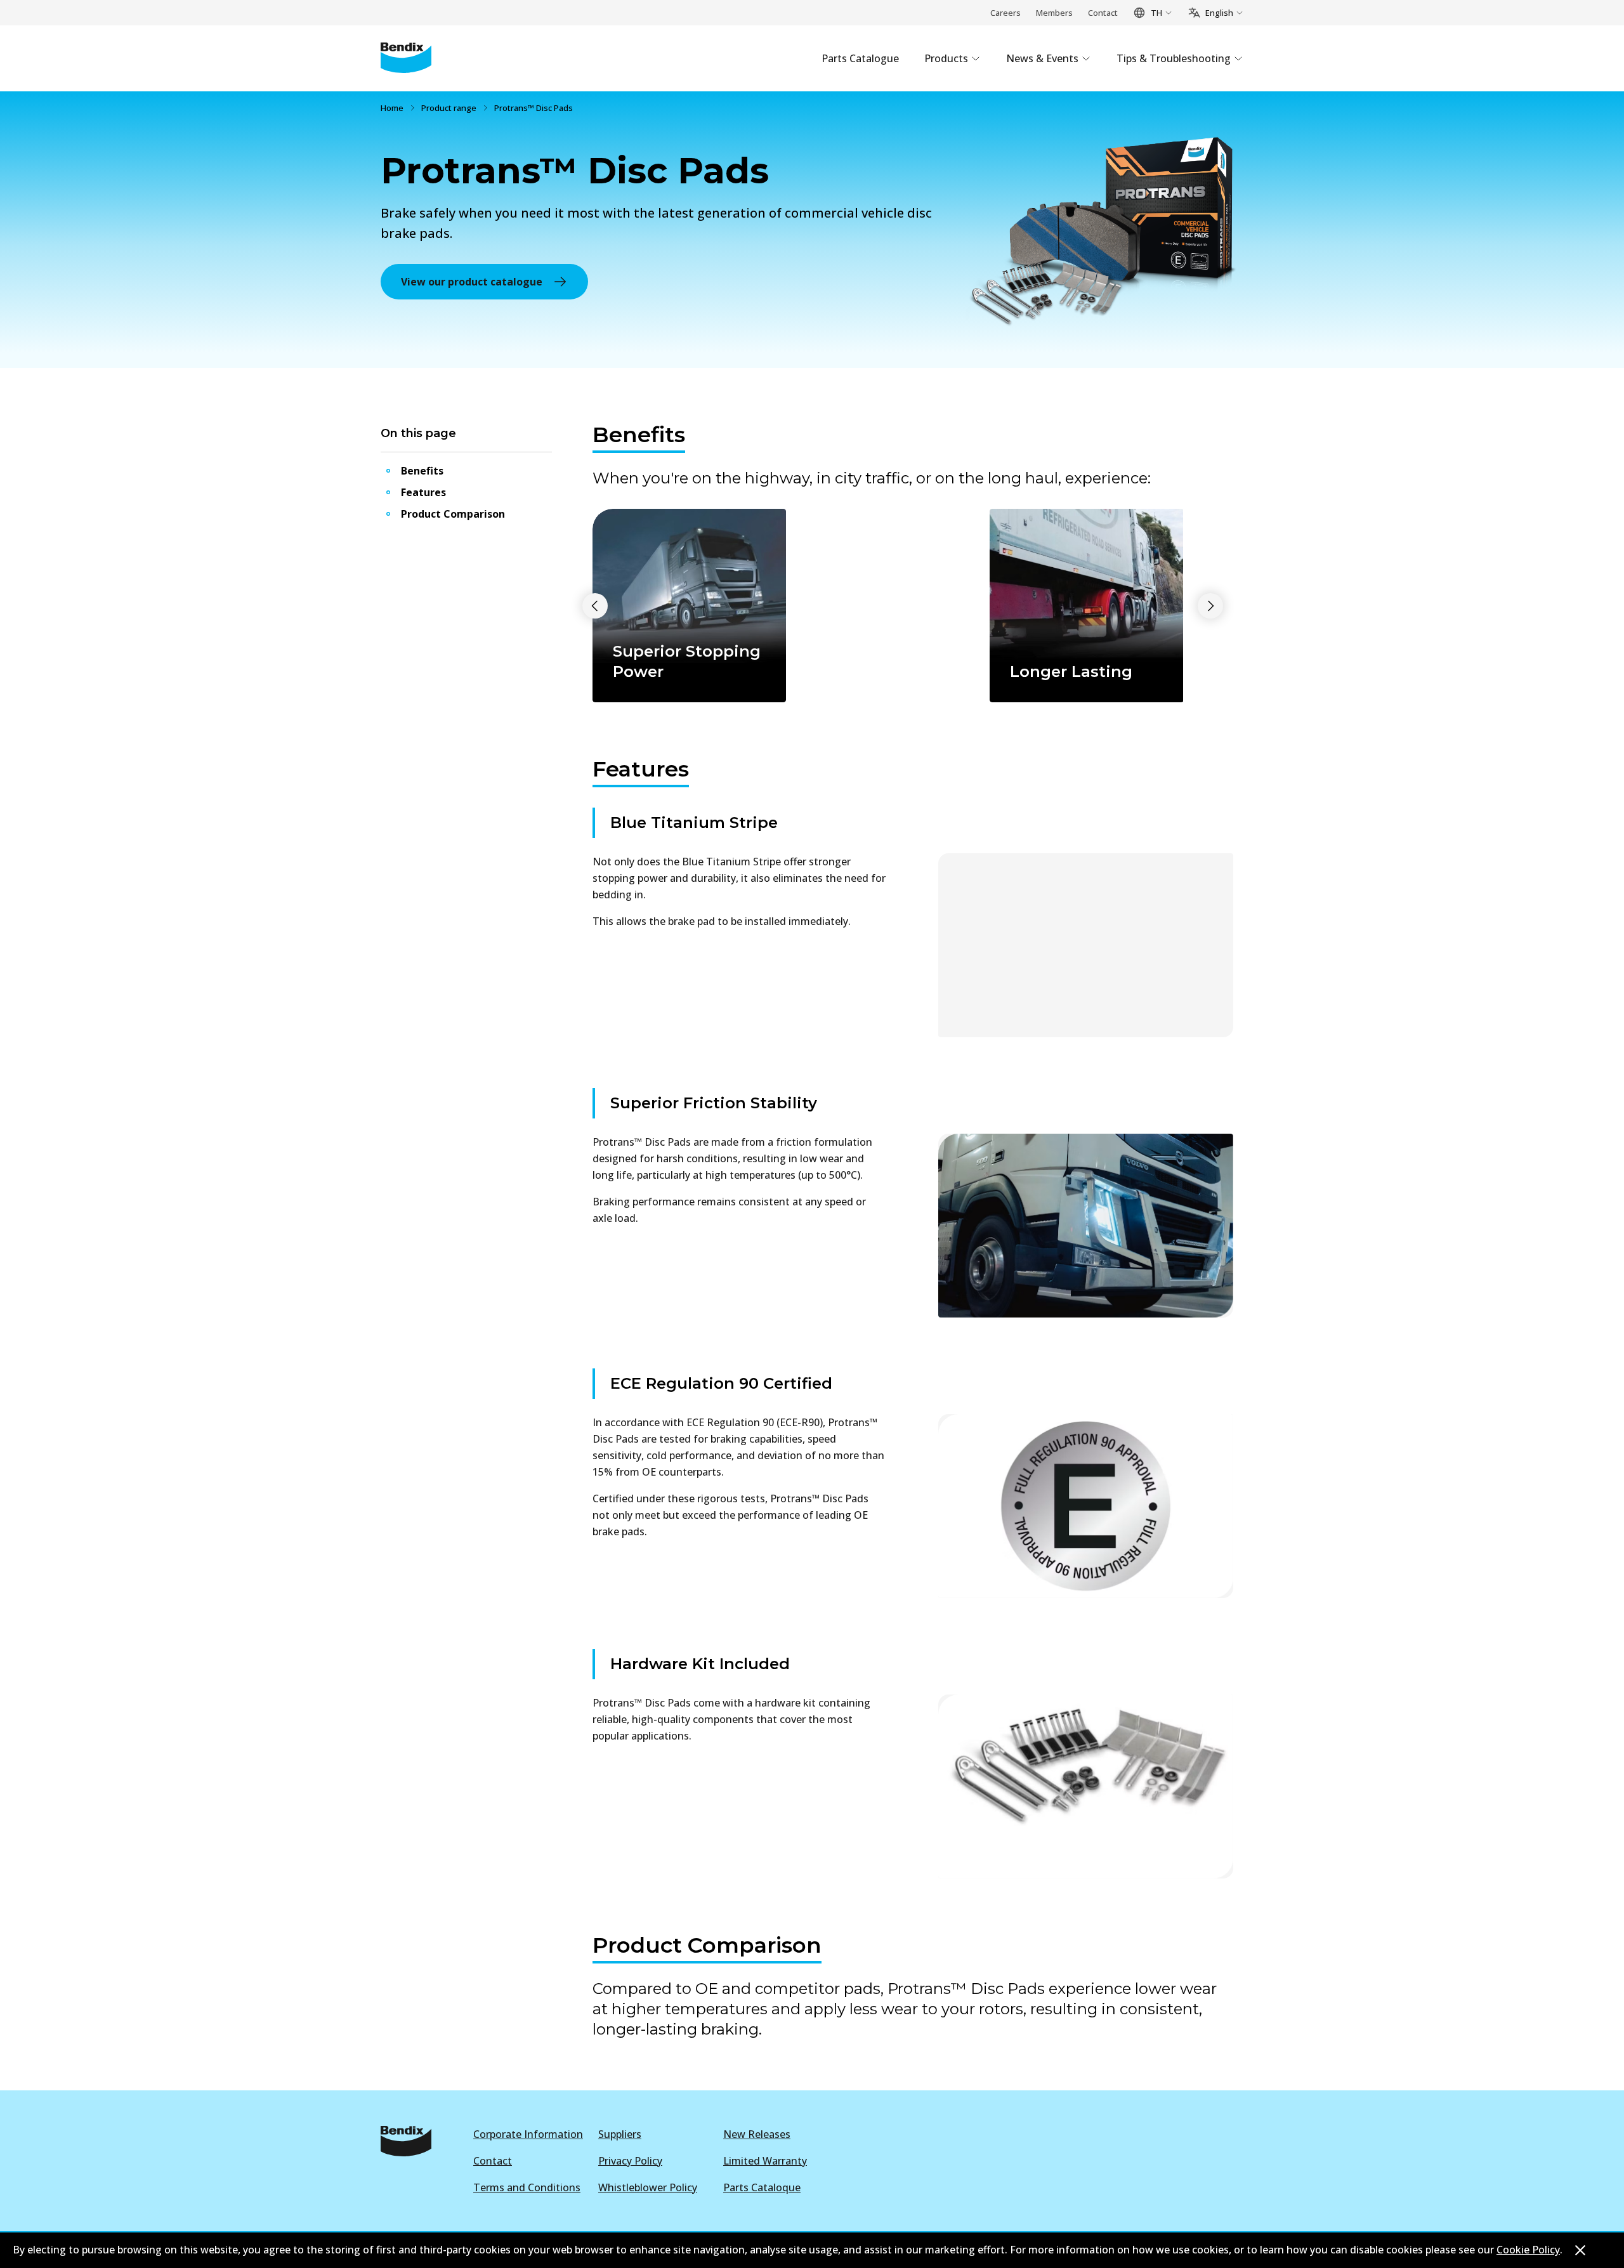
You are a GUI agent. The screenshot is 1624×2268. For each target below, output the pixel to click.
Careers (1005, 13)
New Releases (757, 2134)
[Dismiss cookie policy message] (1580, 2250)
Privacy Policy (630, 2161)
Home (392, 108)
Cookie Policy (1528, 2250)
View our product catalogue (472, 282)
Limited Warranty (765, 2161)
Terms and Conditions (527, 2187)
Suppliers (620, 2134)
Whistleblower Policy (648, 2187)
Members (1054, 13)
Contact (1103, 13)
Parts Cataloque (762, 2187)
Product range (449, 108)
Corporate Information (528, 2134)
